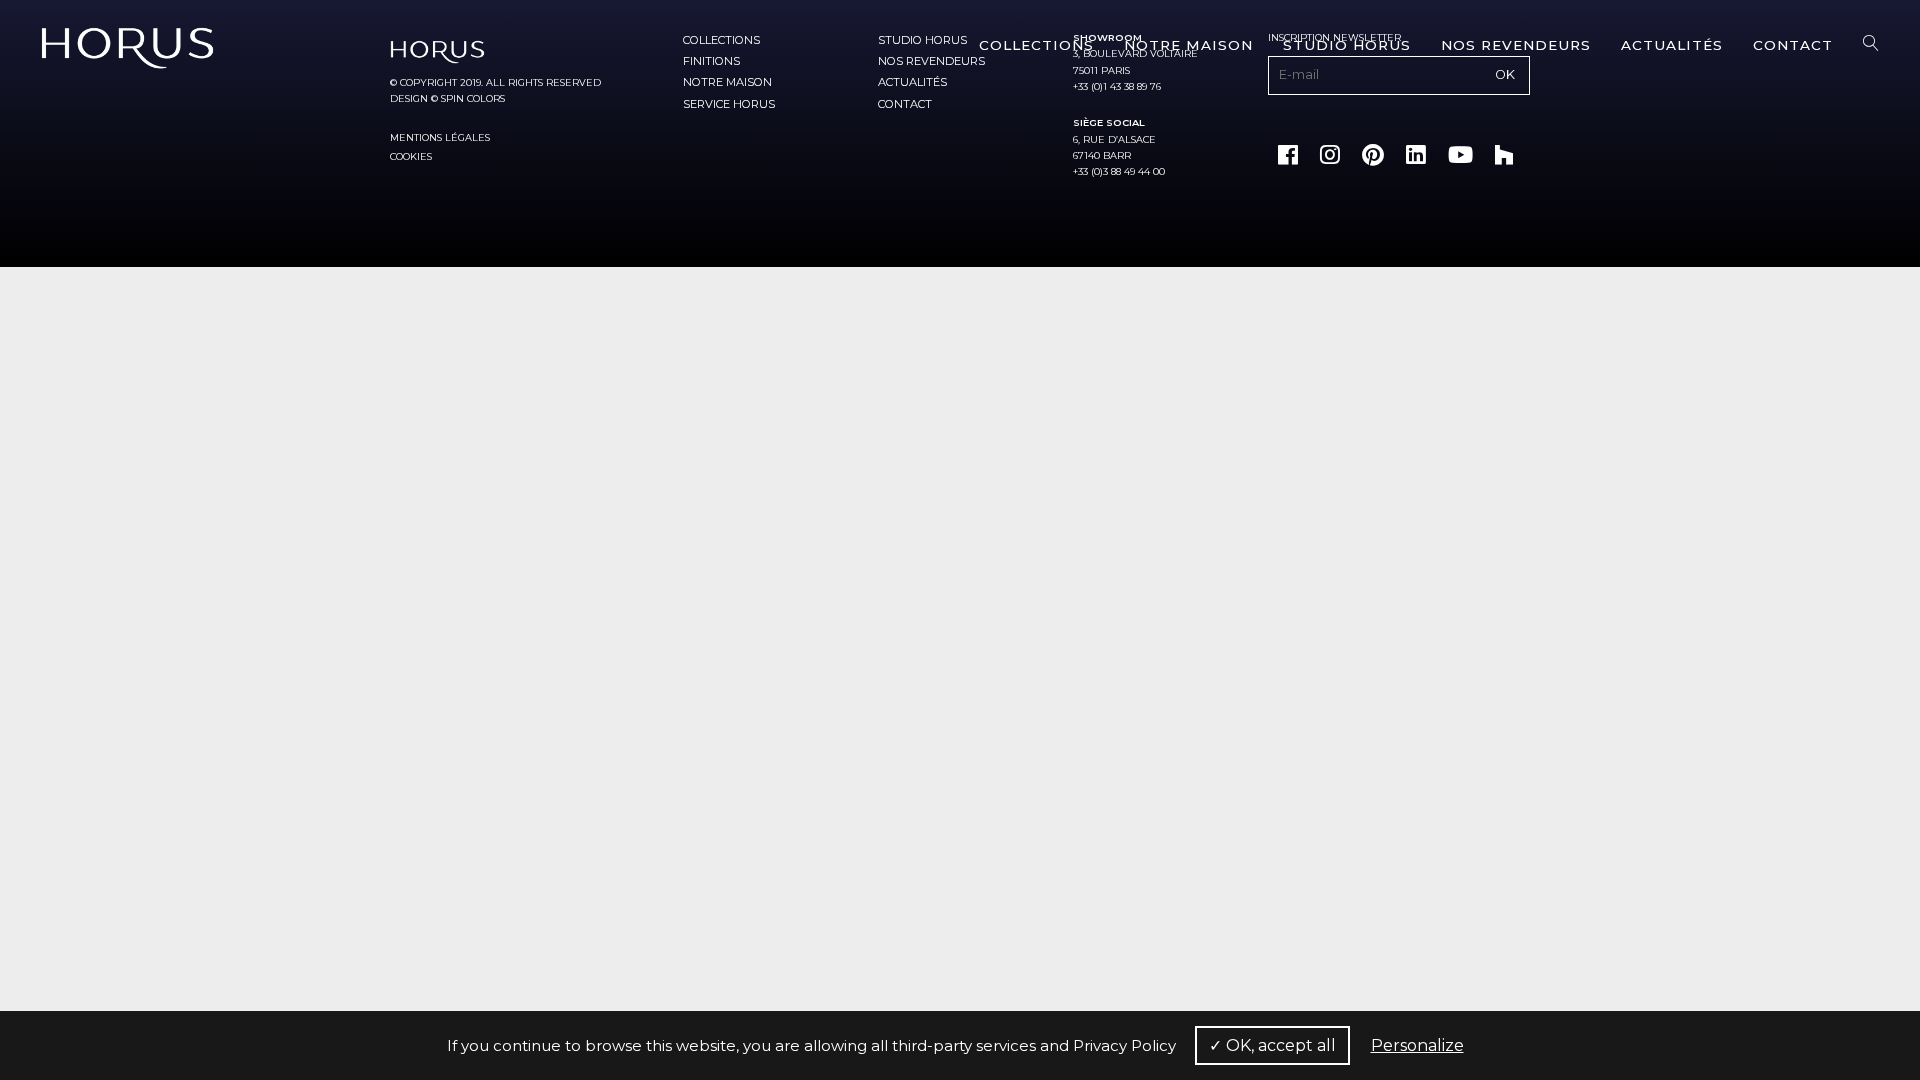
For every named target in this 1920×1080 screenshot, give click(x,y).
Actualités (1672, 45)
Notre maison (1188, 45)
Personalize (1417, 1045)
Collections (1036, 45)
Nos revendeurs (1516, 45)
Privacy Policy (1124, 1045)
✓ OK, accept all (1272, 1045)
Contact (1793, 45)
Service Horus (729, 104)
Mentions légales (440, 137)
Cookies (411, 156)
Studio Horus (1347, 45)
